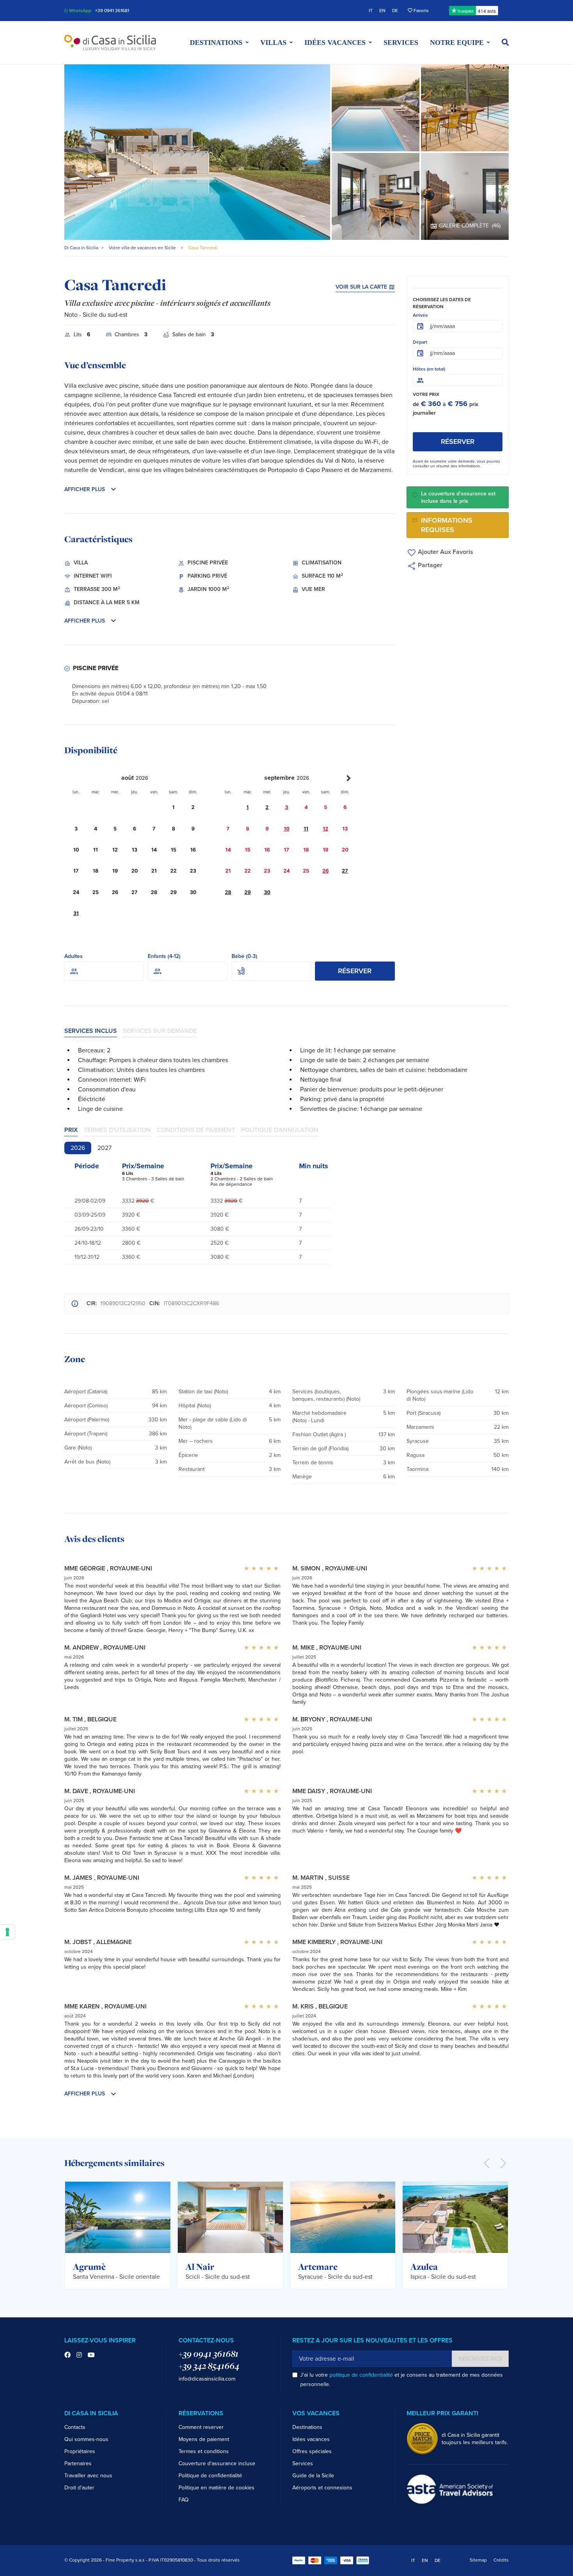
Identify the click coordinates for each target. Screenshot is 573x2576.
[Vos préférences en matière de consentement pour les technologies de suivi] (7, 1932)
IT (371, 11)
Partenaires (78, 2463)
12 (325, 829)
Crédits (501, 2560)
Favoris (421, 11)
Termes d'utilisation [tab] (117, 1130)
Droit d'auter (79, 2488)
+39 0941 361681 (112, 11)
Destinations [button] (216, 43)
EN (382, 11)
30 (267, 892)
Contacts (75, 2427)
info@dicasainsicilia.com (207, 2379)
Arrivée (420, 315)
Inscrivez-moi (480, 2359)
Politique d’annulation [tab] (280, 1130)
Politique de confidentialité (210, 2476)
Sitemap (478, 2560)
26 (325, 871)
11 (306, 829)
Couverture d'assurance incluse (217, 2463)
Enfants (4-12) (164, 956)
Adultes (73, 956)
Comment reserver (201, 2427)
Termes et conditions (204, 2451)
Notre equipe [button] (457, 43)
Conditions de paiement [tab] (196, 1130)
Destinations (307, 2427)
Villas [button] (273, 43)
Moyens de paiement (204, 2439)
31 (76, 913)
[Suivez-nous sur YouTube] (91, 2355)
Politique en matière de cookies (217, 2488)
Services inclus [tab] (91, 1031)
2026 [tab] (78, 1148)
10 (287, 829)
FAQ (184, 2500)
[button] (505, 43)
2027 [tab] (104, 1148)
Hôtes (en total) (429, 369)
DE (395, 11)
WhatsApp (80, 11)
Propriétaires (80, 2451)
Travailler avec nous (88, 2476)
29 (248, 892)
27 (345, 871)
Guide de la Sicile (313, 2476)
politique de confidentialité (361, 2375)
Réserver (355, 971)
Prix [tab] (71, 1130)
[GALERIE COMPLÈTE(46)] (465, 196)
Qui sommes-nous (86, 2439)
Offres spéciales (312, 2451)
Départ (420, 342)
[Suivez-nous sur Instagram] (79, 2355)
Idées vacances (311, 2439)
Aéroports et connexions (322, 2488)
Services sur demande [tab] (160, 1031)
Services (401, 43)
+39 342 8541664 (209, 2366)
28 (228, 892)
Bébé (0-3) (244, 956)
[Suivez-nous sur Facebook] (67, 2355)
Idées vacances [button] (335, 43)
